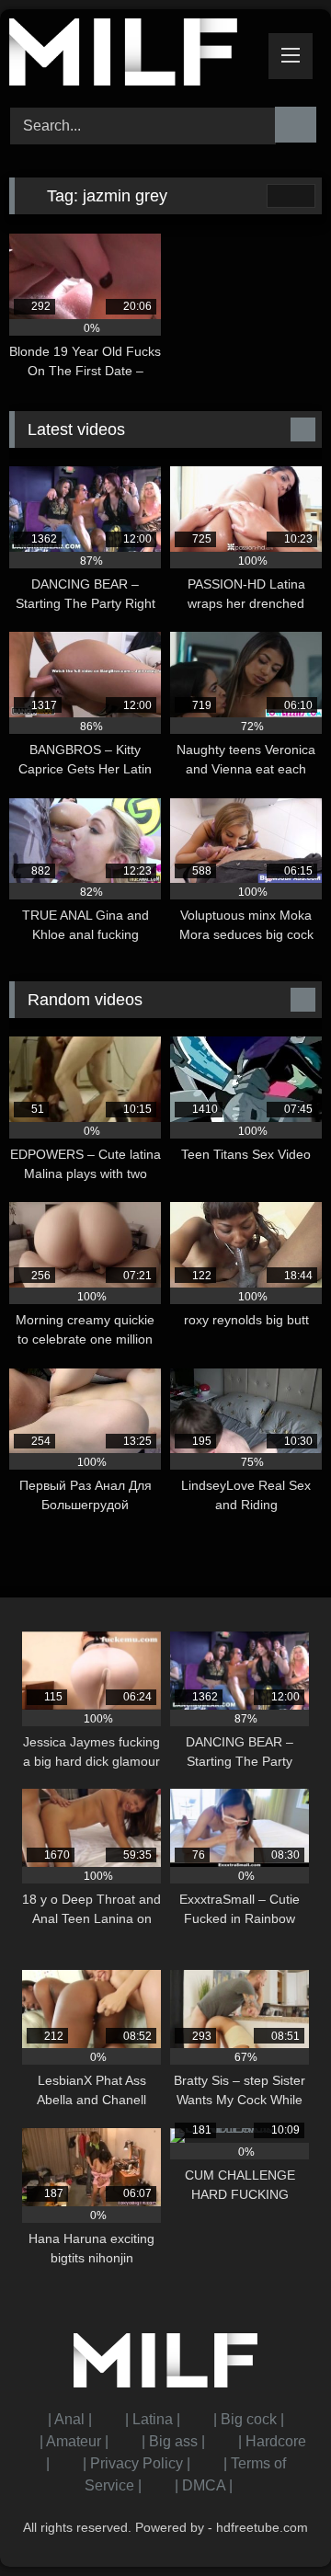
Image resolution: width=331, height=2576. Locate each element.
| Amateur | (74, 2441)
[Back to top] (276, 2521)
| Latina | (153, 2419)
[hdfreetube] (136, 55)
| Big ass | (173, 2441)
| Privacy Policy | (137, 2463)
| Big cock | (249, 2419)
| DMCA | (204, 2485)
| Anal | (70, 2419)
